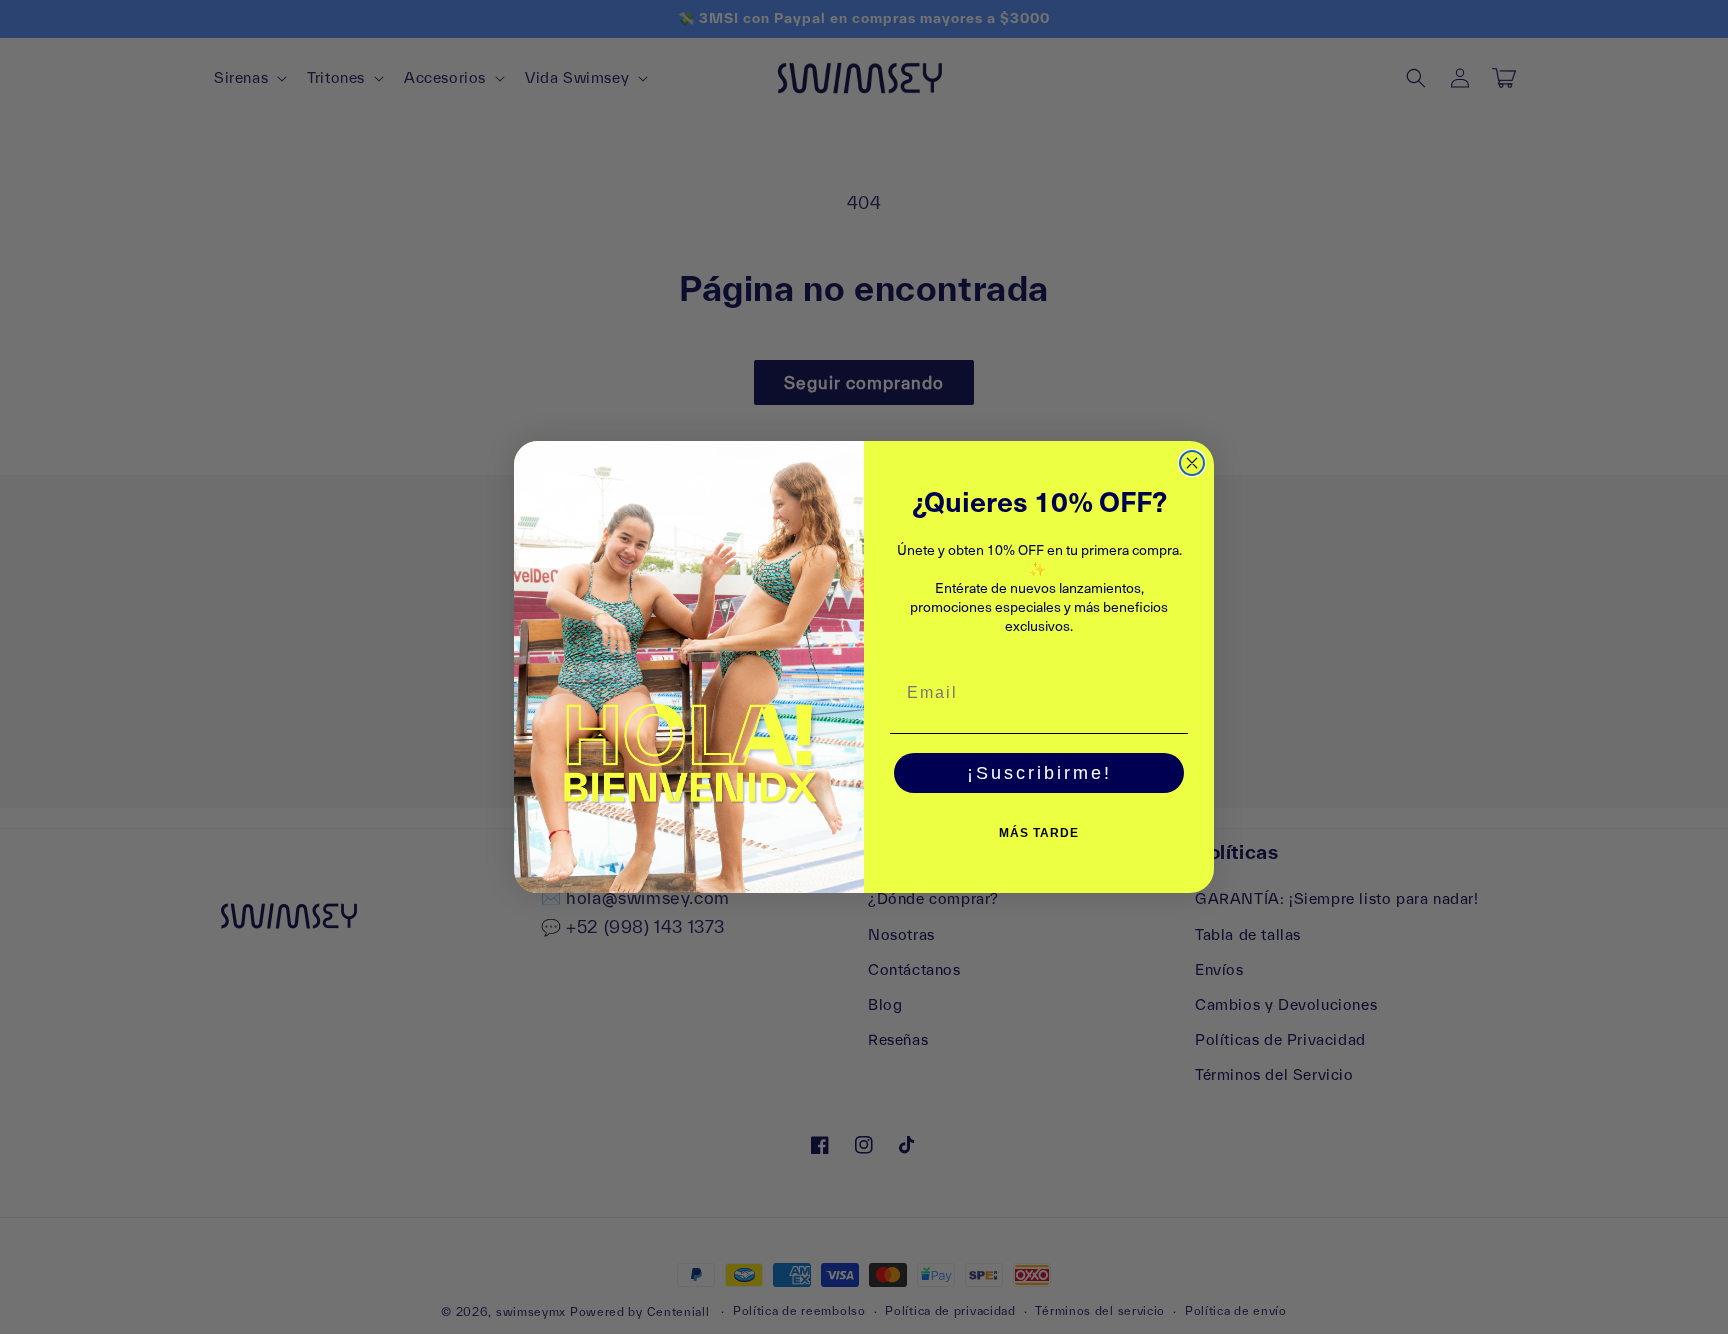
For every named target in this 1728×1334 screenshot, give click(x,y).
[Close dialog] (1192, 463)
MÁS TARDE (1039, 833)
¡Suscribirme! (1039, 773)
